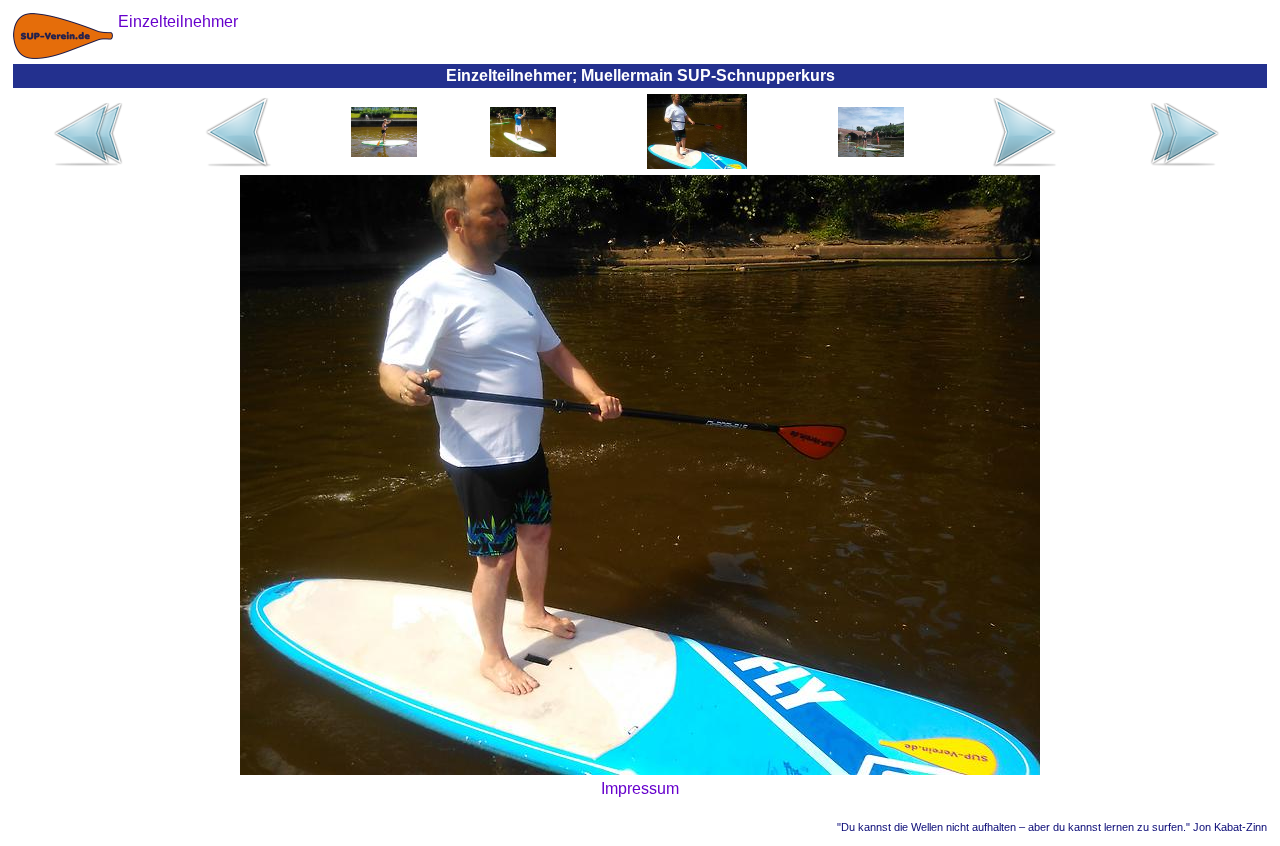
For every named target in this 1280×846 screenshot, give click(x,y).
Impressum (640, 788)
